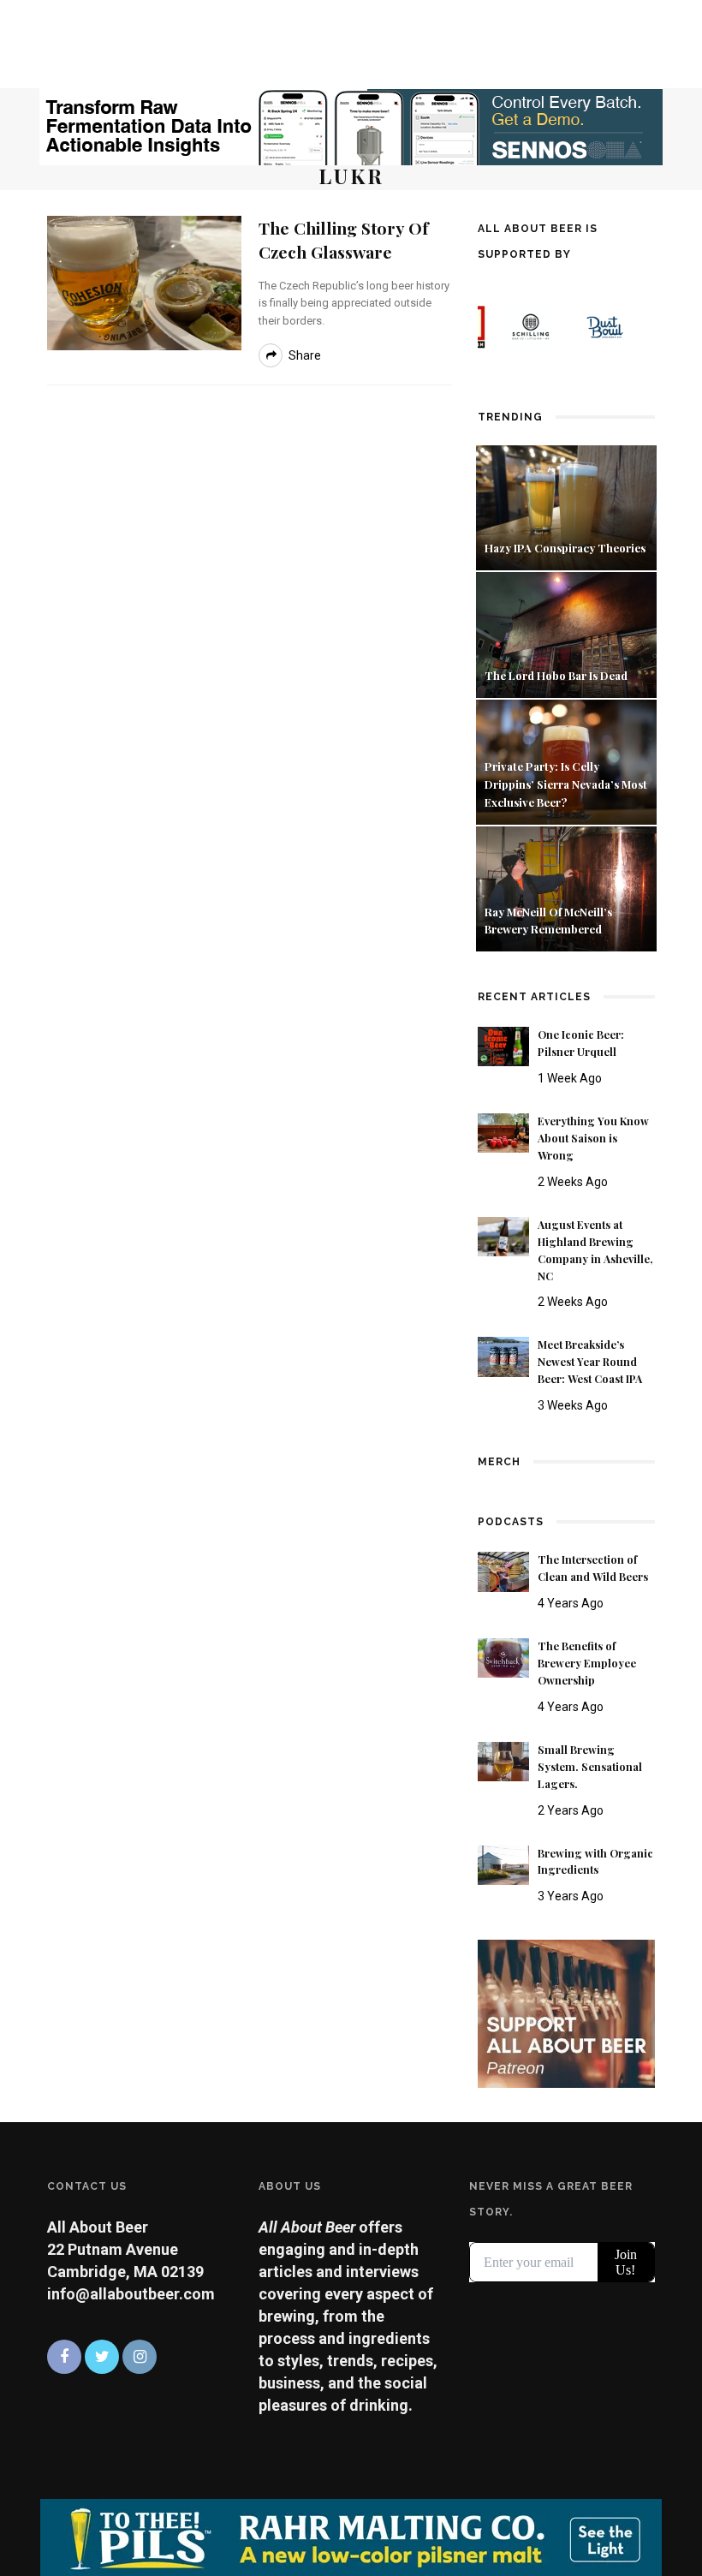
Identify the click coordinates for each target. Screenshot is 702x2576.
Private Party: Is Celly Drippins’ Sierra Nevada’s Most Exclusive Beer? (566, 784)
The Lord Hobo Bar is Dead (557, 675)
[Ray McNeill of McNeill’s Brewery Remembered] (566, 888)
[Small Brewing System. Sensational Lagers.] (503, 1760)
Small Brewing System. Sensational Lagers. (590, 1767)
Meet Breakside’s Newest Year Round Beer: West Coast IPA (590, 1362)
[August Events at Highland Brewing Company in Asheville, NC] (503, 1235)
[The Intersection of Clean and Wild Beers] (503, 1570)
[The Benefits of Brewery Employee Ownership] (503, 1657)
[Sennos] (351, 125)
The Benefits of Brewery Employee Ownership (587, 1663)
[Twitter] (102, 2357)
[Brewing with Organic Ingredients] (503, 1864)
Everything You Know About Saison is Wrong (593, 1138)
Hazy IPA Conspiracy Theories (565, 548)
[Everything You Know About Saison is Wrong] (503, 1132)
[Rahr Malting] (351, 2536)
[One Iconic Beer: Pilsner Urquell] (503, 1045)
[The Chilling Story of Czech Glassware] (144, 281)
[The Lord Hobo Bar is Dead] (566, 633)
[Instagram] (140, 2357)
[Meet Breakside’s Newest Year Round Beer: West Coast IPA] (503, 1355)
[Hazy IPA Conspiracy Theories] (566, 507)
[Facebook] (64, 2357)
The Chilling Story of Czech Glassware (344, 240)
